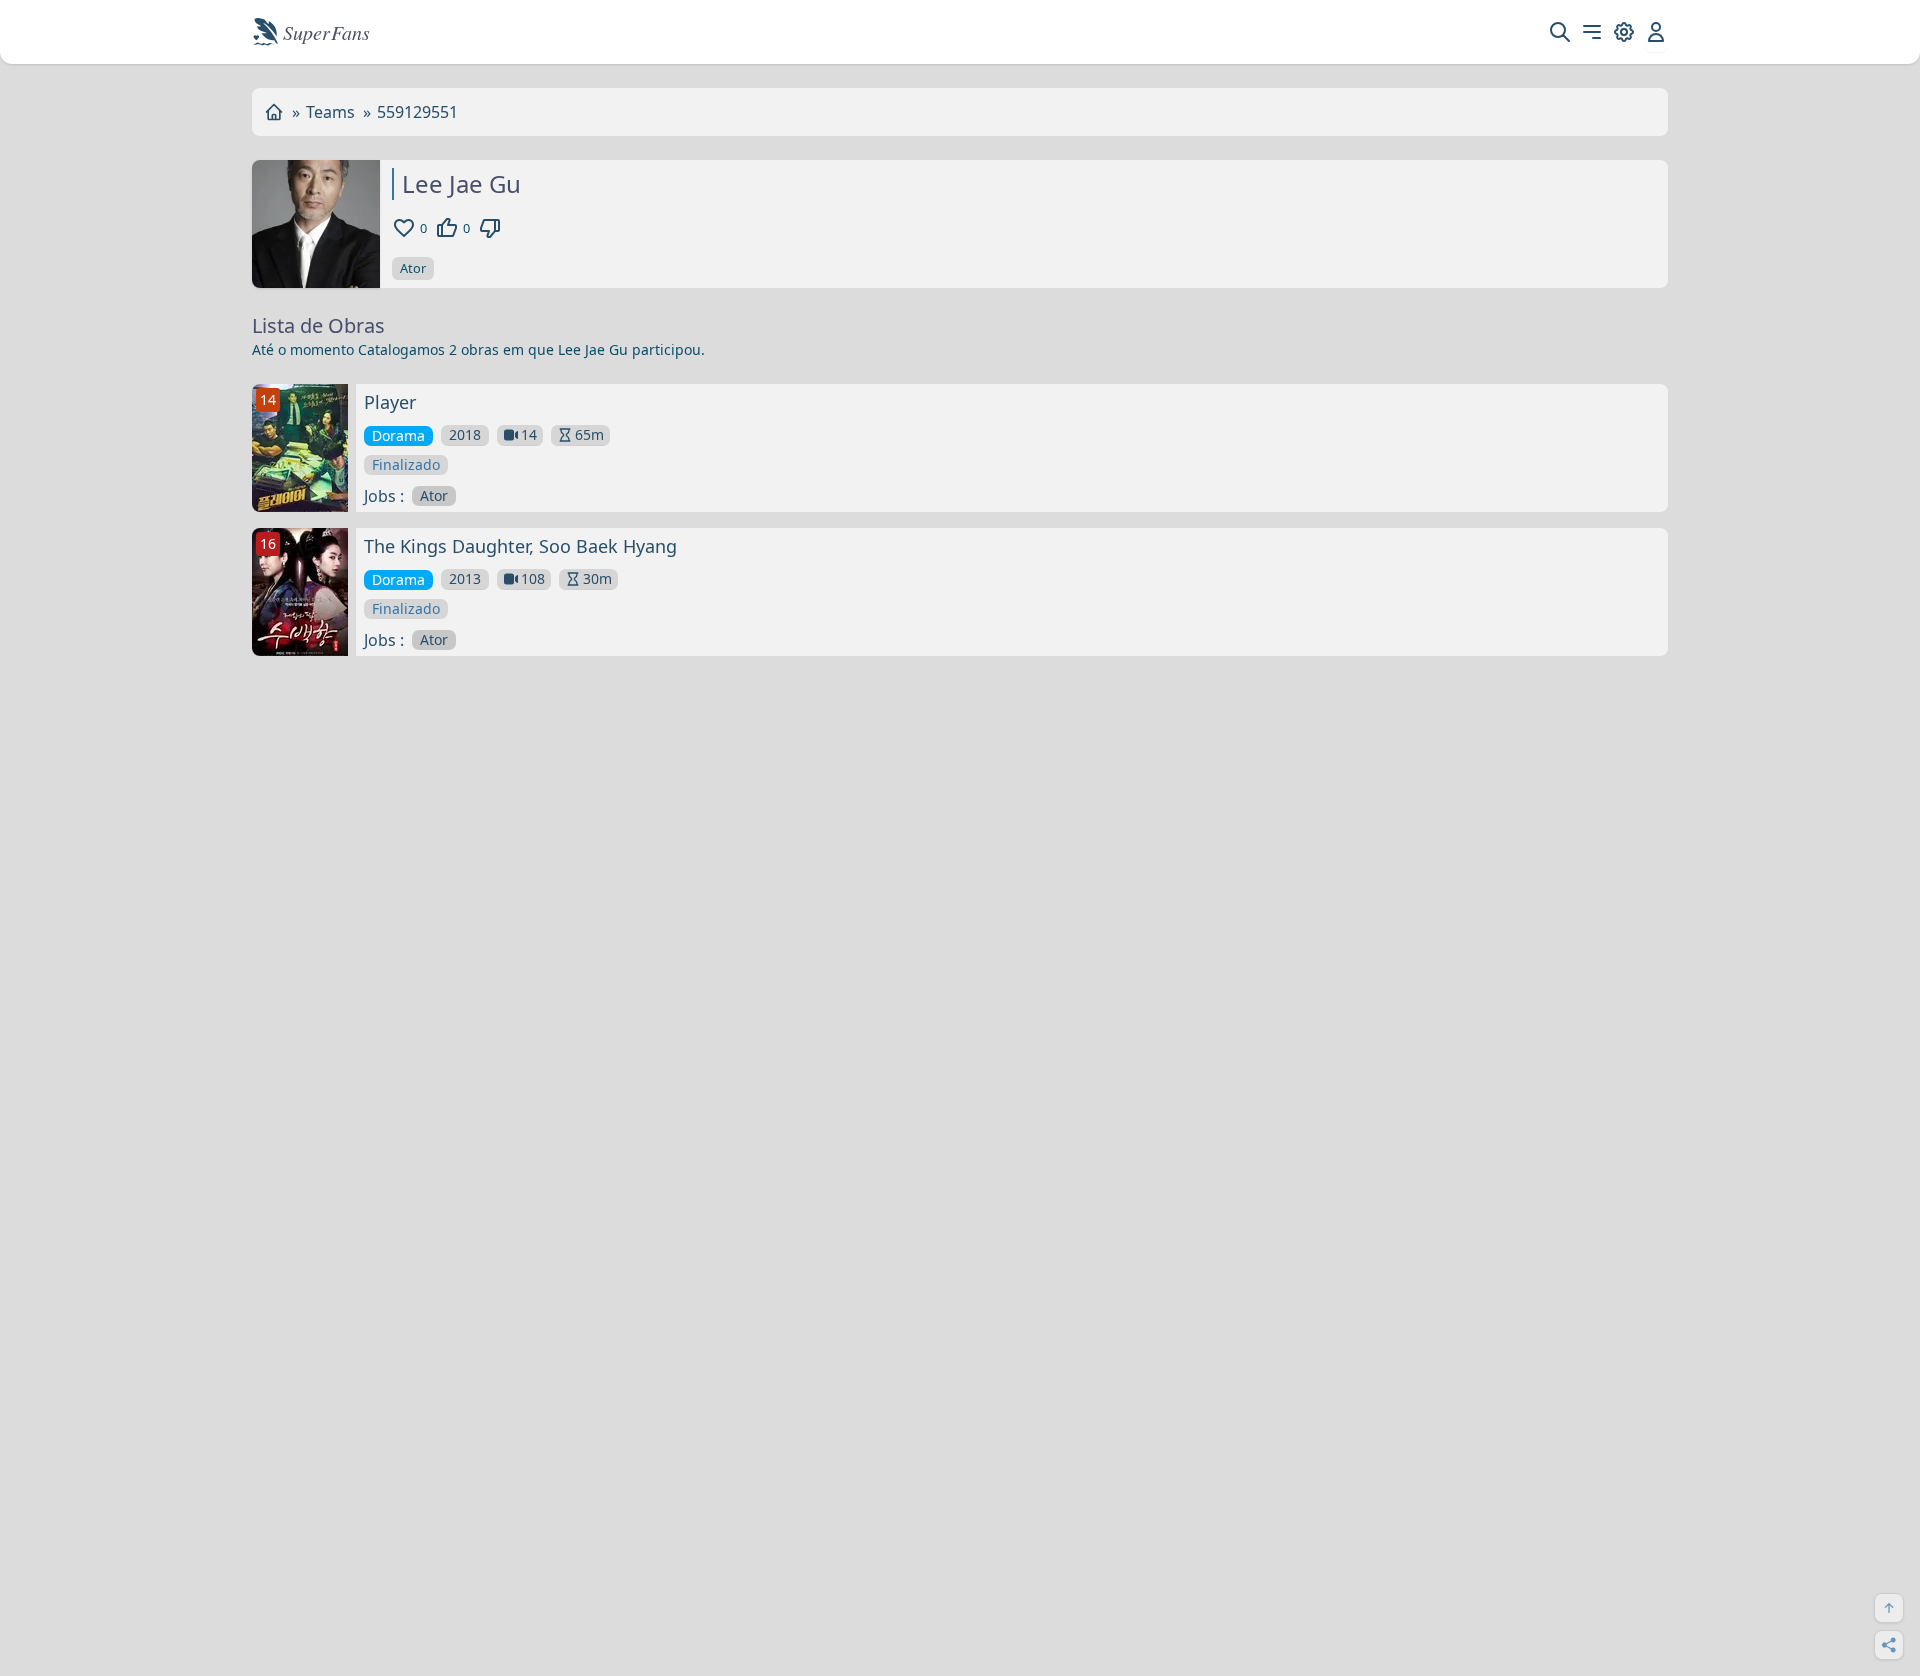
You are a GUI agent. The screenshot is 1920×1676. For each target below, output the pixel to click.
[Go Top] (1889, 1608)
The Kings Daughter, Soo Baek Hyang (520, 546)
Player (390, 402)
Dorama (398, 435)
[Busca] (1560, 32)
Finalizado (406, 464)
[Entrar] (1656, 32)
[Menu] (1592, 32)
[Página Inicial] (274, 112)
